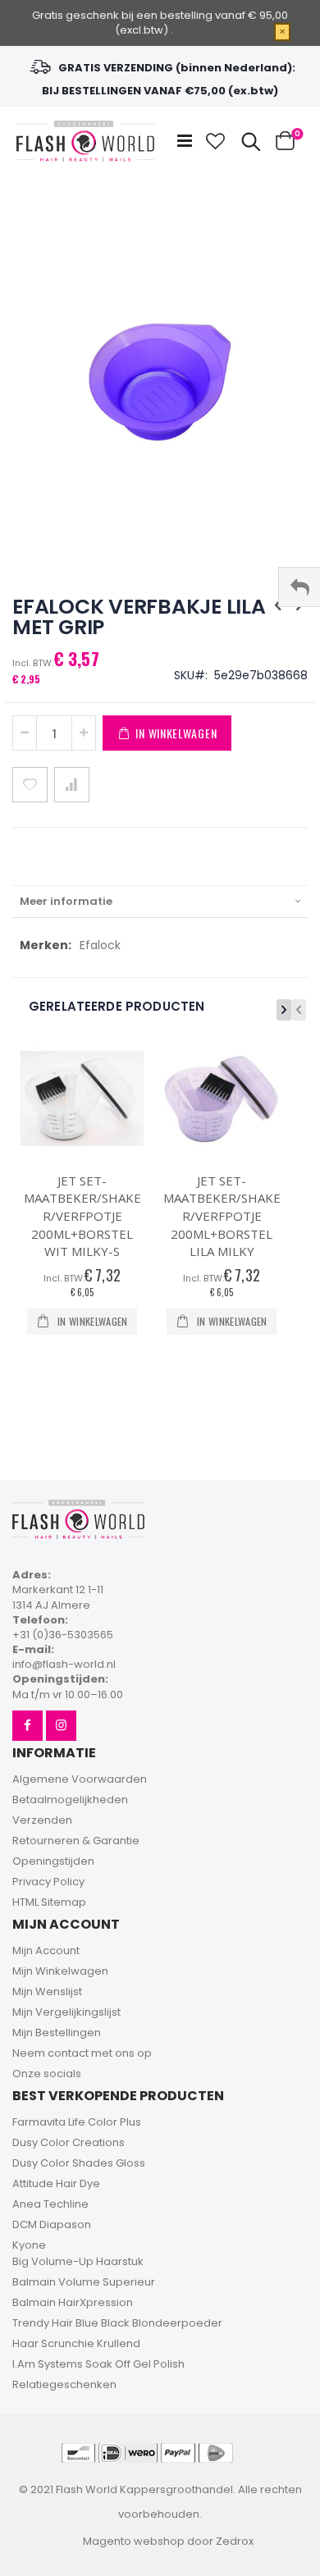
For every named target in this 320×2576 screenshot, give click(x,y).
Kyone (29, 2245)
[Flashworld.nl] (85, 141)
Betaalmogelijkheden (70, 1800)
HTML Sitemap (49, 1902)
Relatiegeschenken (64, 2384)
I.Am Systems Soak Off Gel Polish (98, 2364)
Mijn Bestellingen (57, 2032)
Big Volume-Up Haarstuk (78, 2261)
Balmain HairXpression (73, 2302)
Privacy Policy (48, 1882)
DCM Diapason (52, 2224)
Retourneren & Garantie (76, 1841)
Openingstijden (53, 1861)
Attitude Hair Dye (56, 2183)
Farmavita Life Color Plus (77, 2122)
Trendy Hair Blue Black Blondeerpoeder (117, 2323)
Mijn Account (46, 1950)
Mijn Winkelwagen (60, 1971)
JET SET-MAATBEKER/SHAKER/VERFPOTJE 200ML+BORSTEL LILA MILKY (222, 1216)
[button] (216, 141)
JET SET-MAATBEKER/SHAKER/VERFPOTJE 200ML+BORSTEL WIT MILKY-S (82, 1216)
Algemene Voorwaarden (80, 1779)
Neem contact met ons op (82, 2053)
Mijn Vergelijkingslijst (66, 2012)
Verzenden (42, 1820)
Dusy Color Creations (69, 2142)
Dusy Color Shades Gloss (79, 2163)
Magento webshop (134, 2541)
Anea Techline (50, 2204)
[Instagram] (61, 1726)
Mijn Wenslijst (47, 1991)
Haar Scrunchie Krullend (76, 2343)
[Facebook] (27, 1726)
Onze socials (47, 2074)
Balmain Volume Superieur (84, 2282)
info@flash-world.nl (64, 1664)
